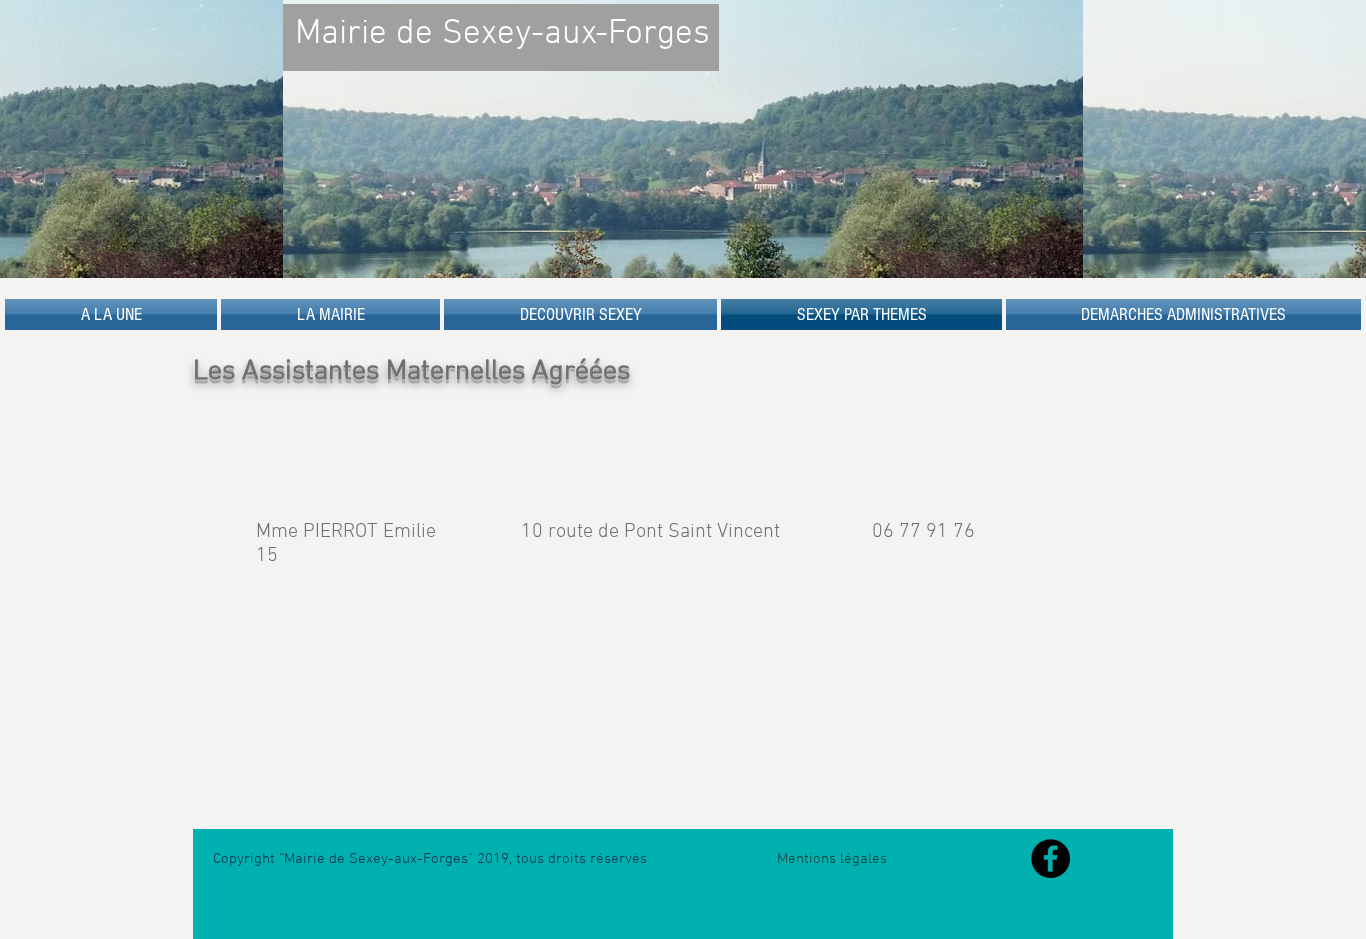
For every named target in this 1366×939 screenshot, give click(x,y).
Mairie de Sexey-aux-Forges (502, 34)
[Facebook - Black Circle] (1050, 858)
